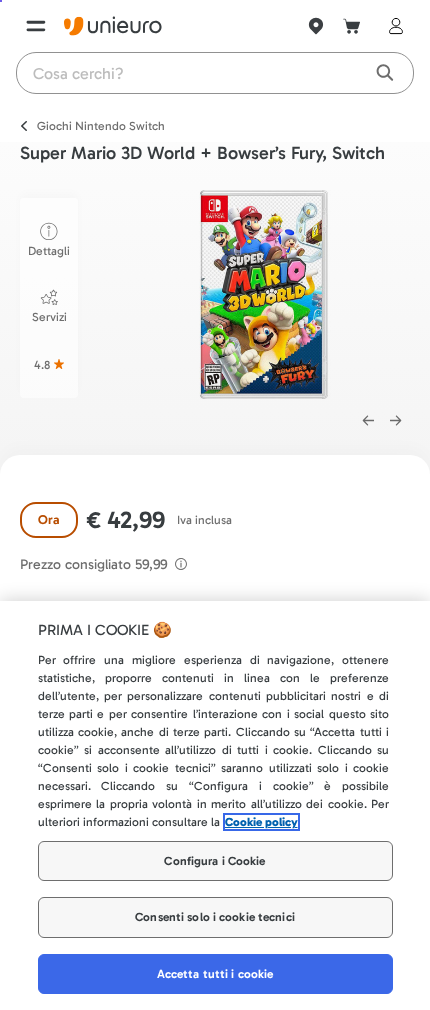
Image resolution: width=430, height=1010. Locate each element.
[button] (264, 294)
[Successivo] (396, 421)
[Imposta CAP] (316, 26)
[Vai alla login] (392, 26)
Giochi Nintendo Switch (101, 126)
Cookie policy (261, 822)
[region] (215, 805)
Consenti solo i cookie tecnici (215, 917)
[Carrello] (352, 26)
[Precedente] (368, 421)
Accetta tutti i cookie (215, 974)
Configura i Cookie (214, 861)
